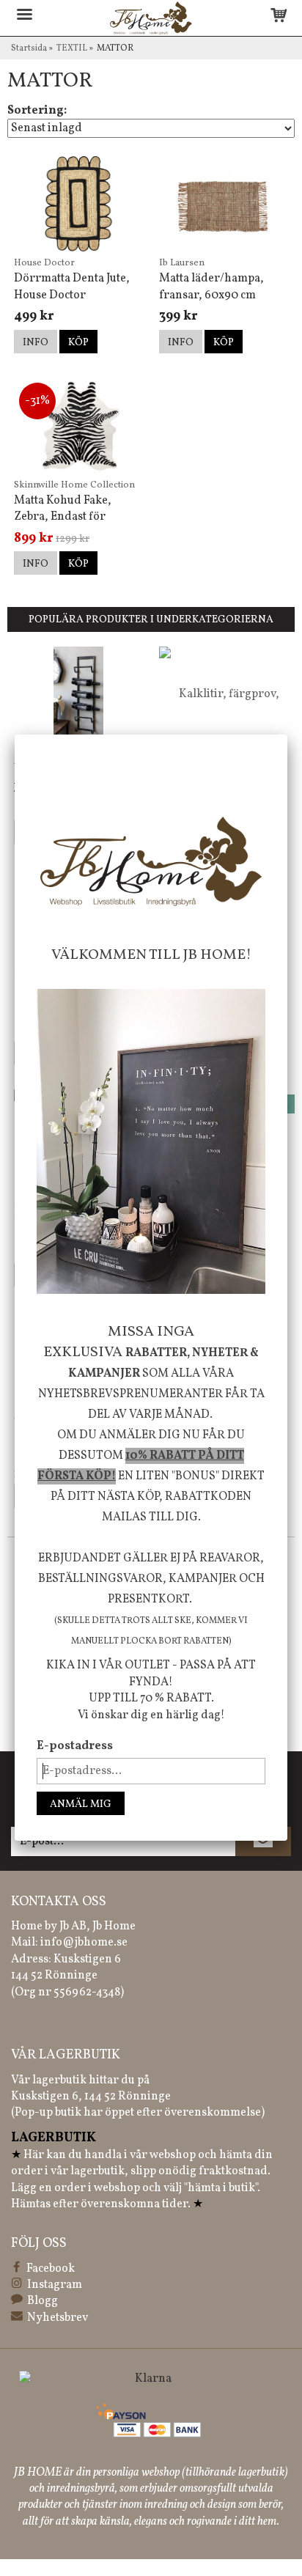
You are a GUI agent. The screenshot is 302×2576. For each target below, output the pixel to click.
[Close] (287, 735)
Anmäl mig (81, 1804)
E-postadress (75, 1746)
